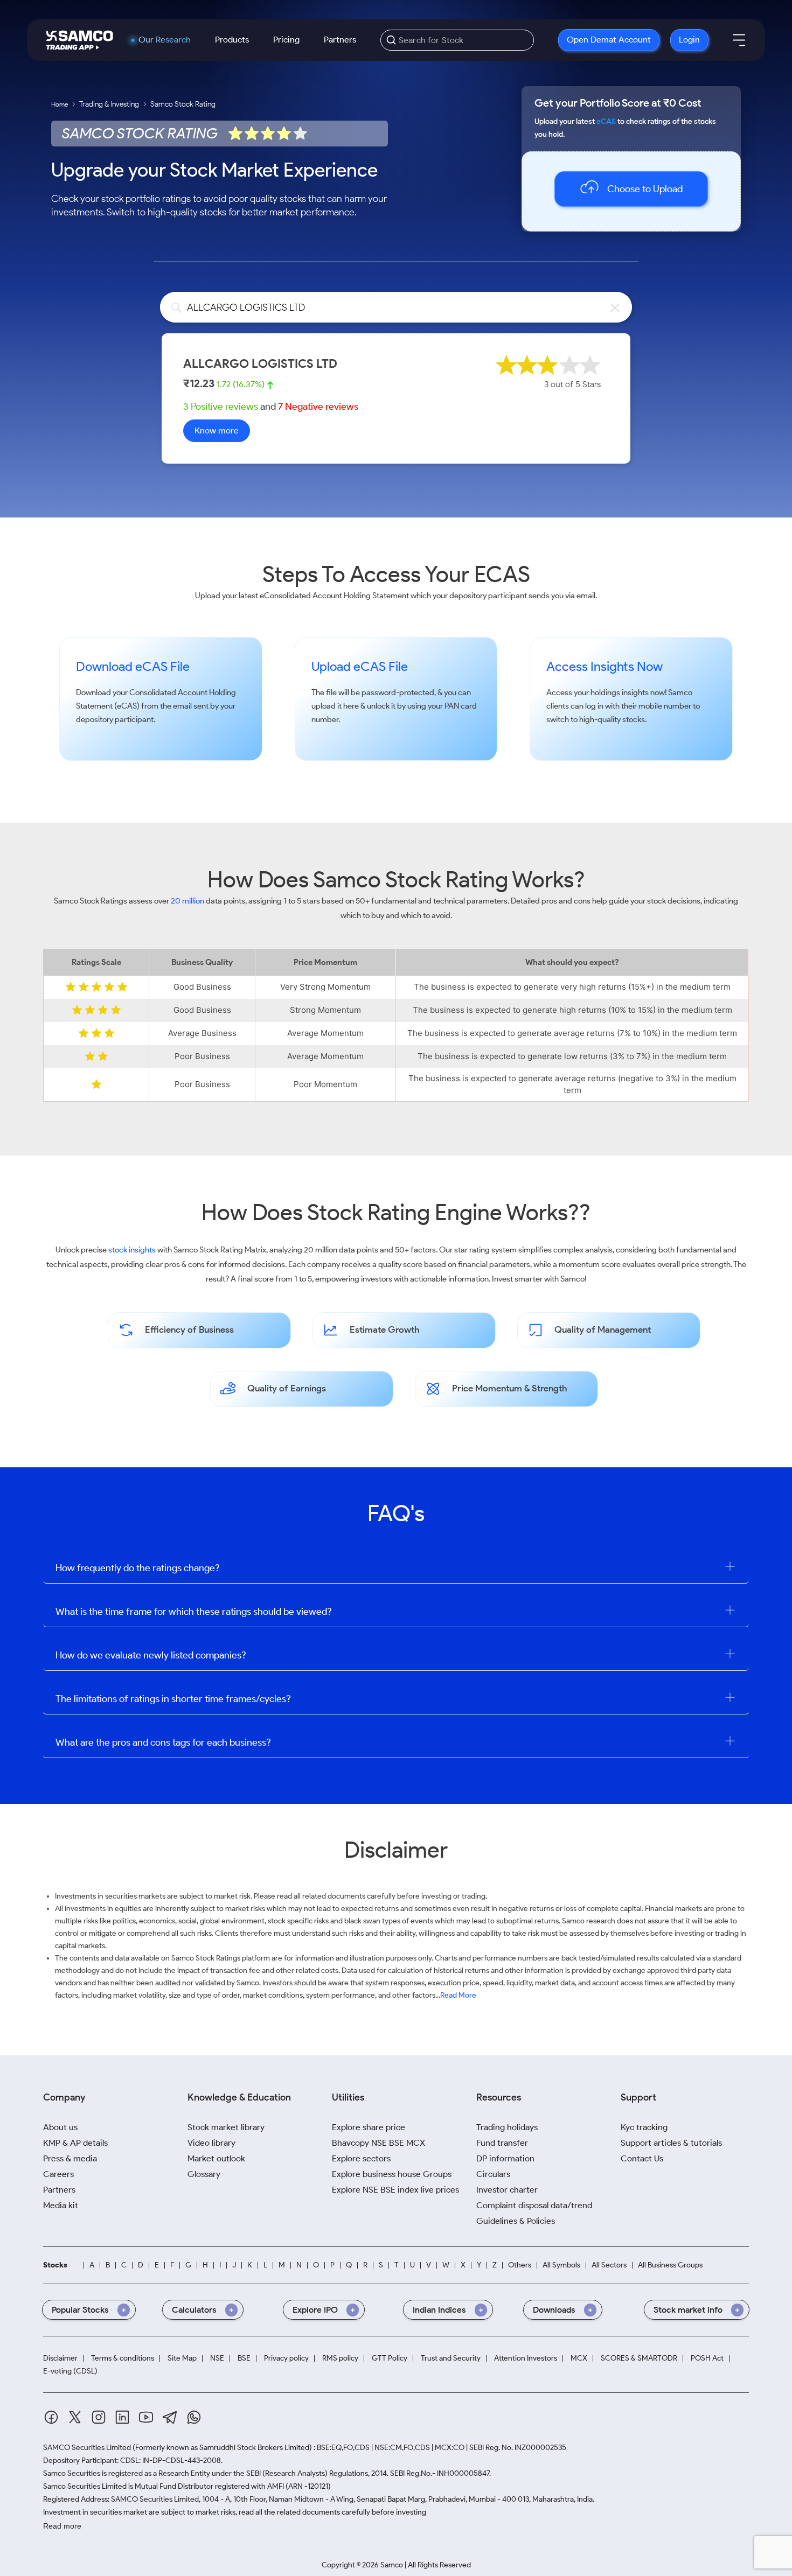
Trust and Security (451, 2358)
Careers (58, 2174)
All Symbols (561, 2265)
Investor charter (507, 2190)
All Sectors (609, 2265)
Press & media (70, 2158)
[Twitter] (75, 2417)
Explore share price (369, 2127)
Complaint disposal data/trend (534, 2205)
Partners (340, 40)
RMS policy (340, 2358)
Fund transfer (502, 2143)
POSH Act (707, 2358)
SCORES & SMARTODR (639, 2358)
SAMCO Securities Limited (87, 2448)
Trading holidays (507, 2127)
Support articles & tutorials (671, 2143)
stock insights (132, 1250)
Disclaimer (60, 2358)
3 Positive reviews (221, 407)
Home (60, 104)
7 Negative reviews (318, 407)
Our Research (165, 40)
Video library (211, 2143)
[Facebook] (51, 2417)
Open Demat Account (609, 40)
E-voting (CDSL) (70, 2371)
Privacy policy (286, 2358)
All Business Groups (670, 2265)
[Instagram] (99, 2417)
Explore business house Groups (392, 2174)
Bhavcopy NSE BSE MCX (378, 2143)
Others (520, 2265)
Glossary (204, 2174)
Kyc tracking (644, 2127)
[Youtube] (146, 2417)
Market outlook (216, 2158)
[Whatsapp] (194, 2417)
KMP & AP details (75, 2143)
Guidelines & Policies (516, 2221)
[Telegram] (170, 2417)
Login (689, 40)
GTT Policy (390, 2358)
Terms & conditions (123, 2358)
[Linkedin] (122, 2417)
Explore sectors (361, 2158)
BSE (244, 2358)
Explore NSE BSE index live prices (395, 2190)
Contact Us (642, 2158)
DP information (505, 2158)
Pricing (286, 40)
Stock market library (226, 2127)
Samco (680, 692)
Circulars (493, 2174)
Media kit (61, 2205)
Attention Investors (526, 2358)
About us (60, 2127)
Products (232, 40)
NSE (217, 2358)
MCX (579, 2358)
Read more (62, 2526)
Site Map (182, 2358)
